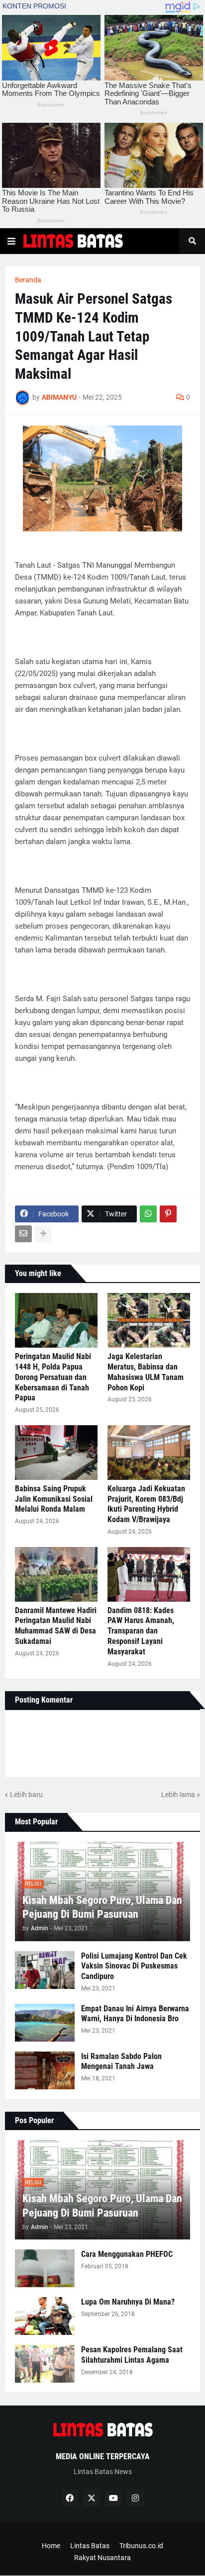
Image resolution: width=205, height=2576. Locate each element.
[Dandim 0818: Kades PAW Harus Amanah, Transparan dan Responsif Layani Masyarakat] (149, 1574)
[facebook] (70, 2498)
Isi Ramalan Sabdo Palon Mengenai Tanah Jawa (121, 2061)
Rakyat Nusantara (102, 2558)
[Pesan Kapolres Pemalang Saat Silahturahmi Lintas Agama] (45, 2364)
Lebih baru (26, 1795)
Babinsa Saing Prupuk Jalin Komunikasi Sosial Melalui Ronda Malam (54, 1499)
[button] (11, 241)
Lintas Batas (90, 2546)
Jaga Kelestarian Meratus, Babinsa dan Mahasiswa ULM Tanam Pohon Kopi (146, 1372)
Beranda (28, 280)
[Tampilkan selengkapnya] (43, 1234)
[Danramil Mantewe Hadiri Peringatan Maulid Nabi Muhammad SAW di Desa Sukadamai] (56, 1574)
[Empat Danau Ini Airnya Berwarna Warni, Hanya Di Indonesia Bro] (45, 2023)
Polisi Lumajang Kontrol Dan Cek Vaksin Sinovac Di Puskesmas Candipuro (134, 1966)
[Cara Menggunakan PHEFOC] (45, 2268)
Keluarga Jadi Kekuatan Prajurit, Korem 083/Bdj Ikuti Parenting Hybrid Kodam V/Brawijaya (146, 1504)
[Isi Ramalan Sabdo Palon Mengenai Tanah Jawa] (45, 2070)
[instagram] (135, 2498)
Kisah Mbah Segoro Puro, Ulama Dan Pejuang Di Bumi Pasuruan (102, 1907)
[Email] (23, 1234)
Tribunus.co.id (141, 2546)
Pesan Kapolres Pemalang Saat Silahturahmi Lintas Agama (132, 2355)
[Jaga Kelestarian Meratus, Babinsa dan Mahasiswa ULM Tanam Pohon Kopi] (149, 1320)
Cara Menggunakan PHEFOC (127, 2254)
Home (51, 2546)
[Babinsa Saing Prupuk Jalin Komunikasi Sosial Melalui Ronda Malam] (56, 1453)
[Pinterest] (168, 1214)
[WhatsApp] (148, 1214)
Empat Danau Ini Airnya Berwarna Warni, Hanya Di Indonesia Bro (135, 2014)
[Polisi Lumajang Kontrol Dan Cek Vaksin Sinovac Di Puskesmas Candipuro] (45, 1970)
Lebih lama (178, 1795)
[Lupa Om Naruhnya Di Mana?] (45, 2316)
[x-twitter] (92, 2498)
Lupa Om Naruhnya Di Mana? (128, 2302)
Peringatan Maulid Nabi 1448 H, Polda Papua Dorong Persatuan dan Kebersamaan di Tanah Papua (53, 1377)
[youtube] (113, 2498)
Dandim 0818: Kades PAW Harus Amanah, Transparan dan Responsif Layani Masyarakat (141, 1631)
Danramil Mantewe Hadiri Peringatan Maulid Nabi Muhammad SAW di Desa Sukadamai (56, 1626)
